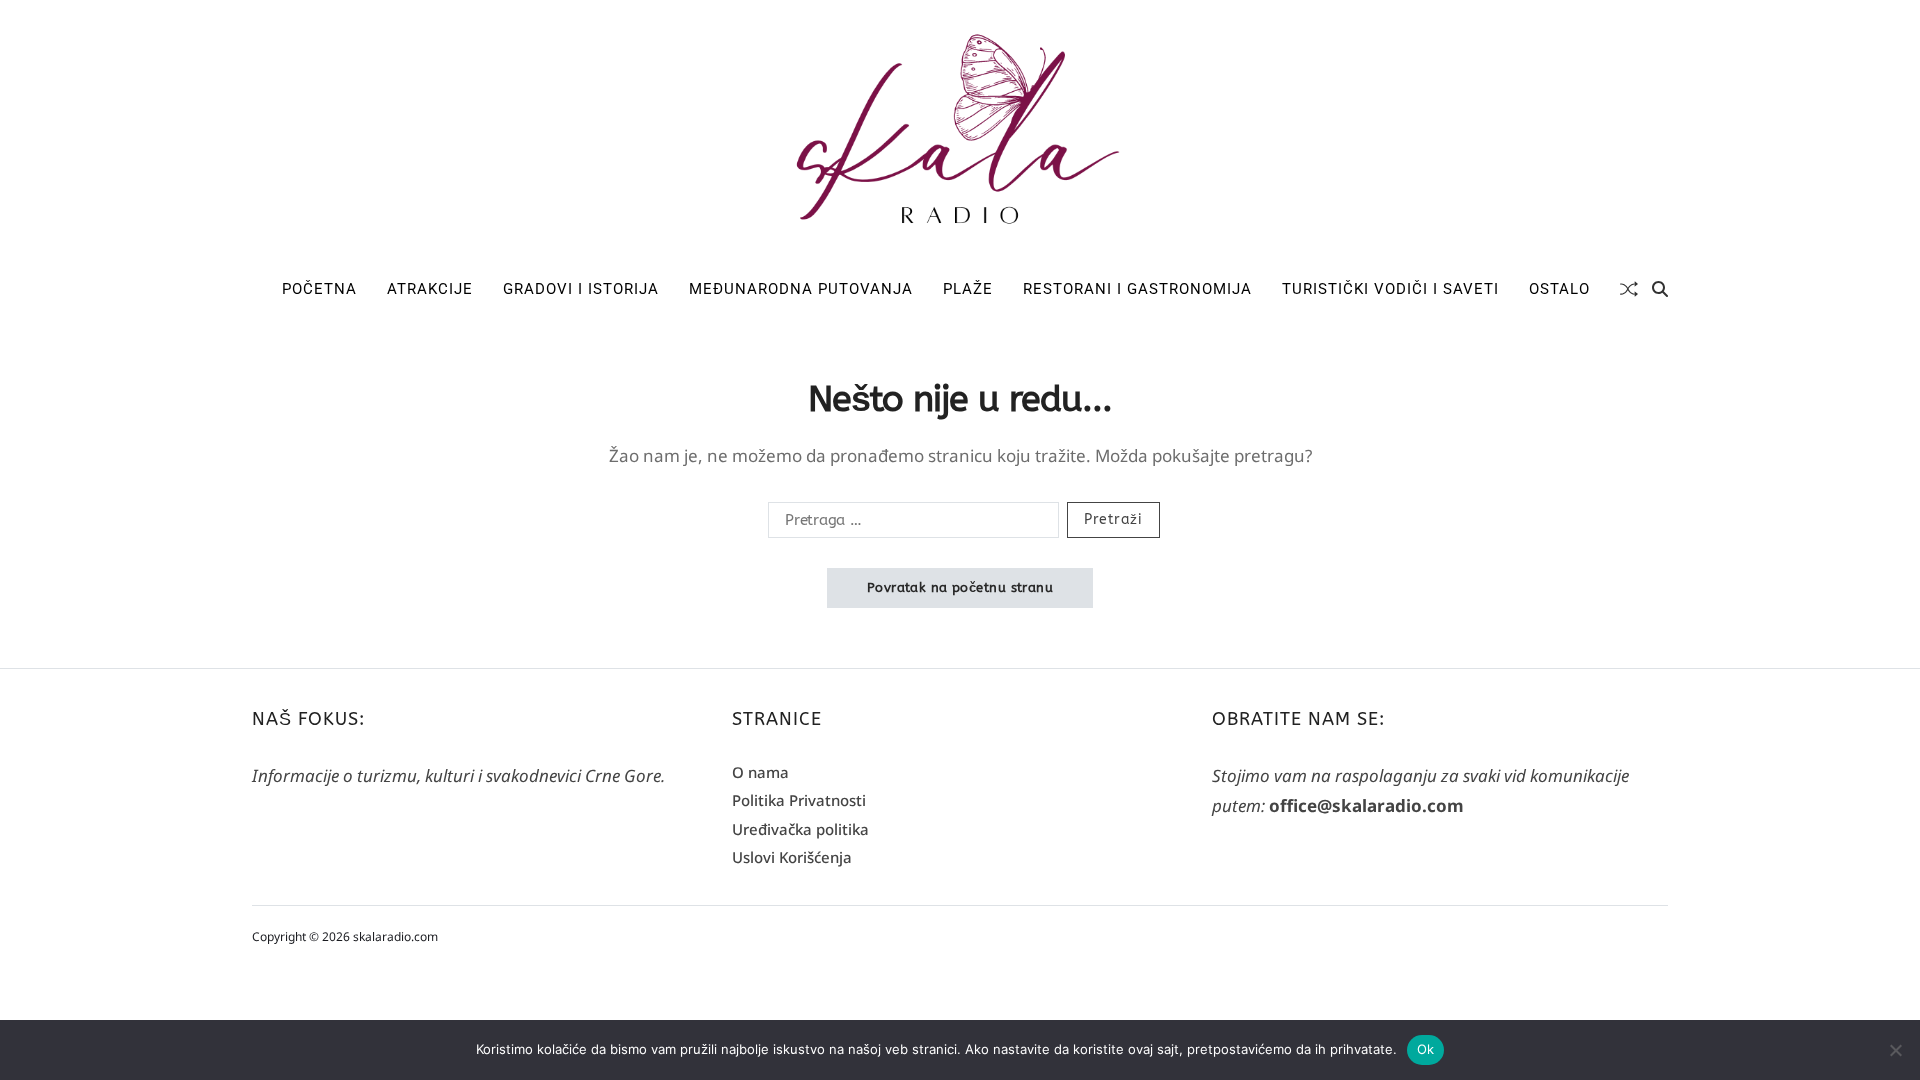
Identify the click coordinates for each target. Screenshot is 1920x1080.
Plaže (968, 289)
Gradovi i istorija (581, 289)
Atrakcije (430, 289)
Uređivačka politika (800, 829)
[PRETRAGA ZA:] (909, 524)
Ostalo (1559, 289)
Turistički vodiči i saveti (1390, 289)
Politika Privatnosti (799, 800)
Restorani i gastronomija (1137, 289)
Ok (1426, 1049)
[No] (1895, 1050)
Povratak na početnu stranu (960, 587)
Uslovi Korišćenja (792, 857)
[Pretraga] (1660, 289)
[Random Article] (1629, 289)
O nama (760, 772)
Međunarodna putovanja (801, 289)
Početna (319, 289)
